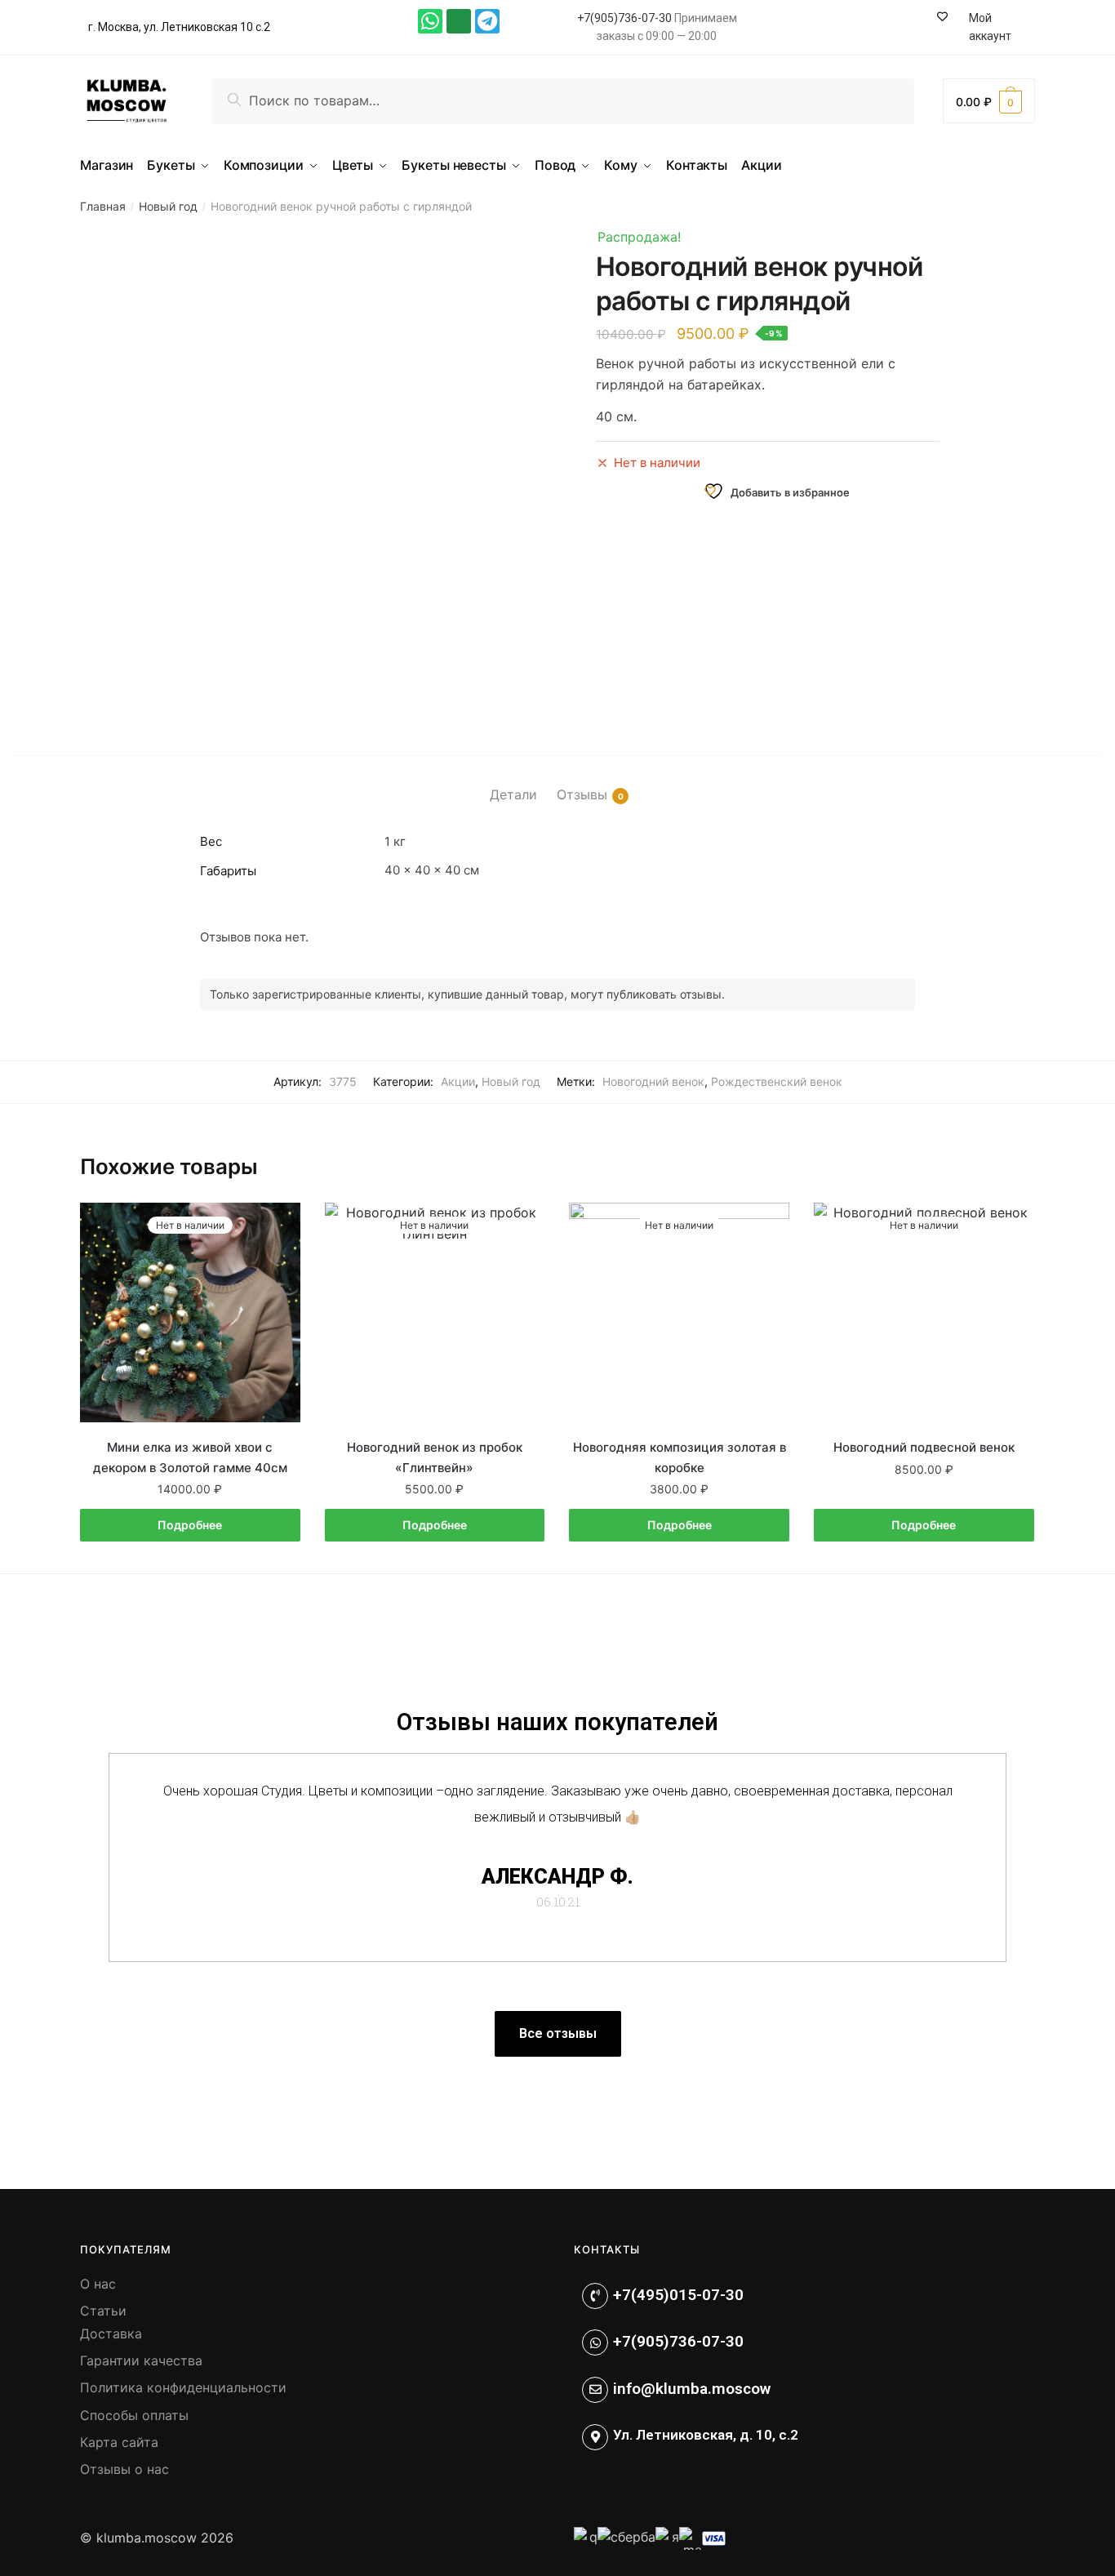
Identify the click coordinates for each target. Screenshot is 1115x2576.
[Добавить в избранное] (280, 1223)
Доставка (111, 2334)
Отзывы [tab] (582, 794)
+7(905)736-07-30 (624, 18)
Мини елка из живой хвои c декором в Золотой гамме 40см (190, 1457)
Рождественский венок (777, 1081)
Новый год (168, 206)
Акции (458, 1081)
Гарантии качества (141, 2360)
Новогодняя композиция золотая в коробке (680, 1457)
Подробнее (190, 1525)
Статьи (103, 2311)
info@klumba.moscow (692, 2389)
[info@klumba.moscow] (595, 2390)
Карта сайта (119, 2442)
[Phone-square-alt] (459, 21)
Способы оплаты (134, 2415)
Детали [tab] (513, 794)
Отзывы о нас (124, 2469)
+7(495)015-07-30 (678, 2295)
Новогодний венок (653, 1081)
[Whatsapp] (430, 21)
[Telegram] (487, 21)
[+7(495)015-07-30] (595, 2296)
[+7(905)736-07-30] (595, 2342)
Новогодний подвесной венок (924, 1447)
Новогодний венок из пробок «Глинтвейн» (435, 1457)
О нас (98, 2284)
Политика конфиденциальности (183, 2387)
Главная (103, 206)
